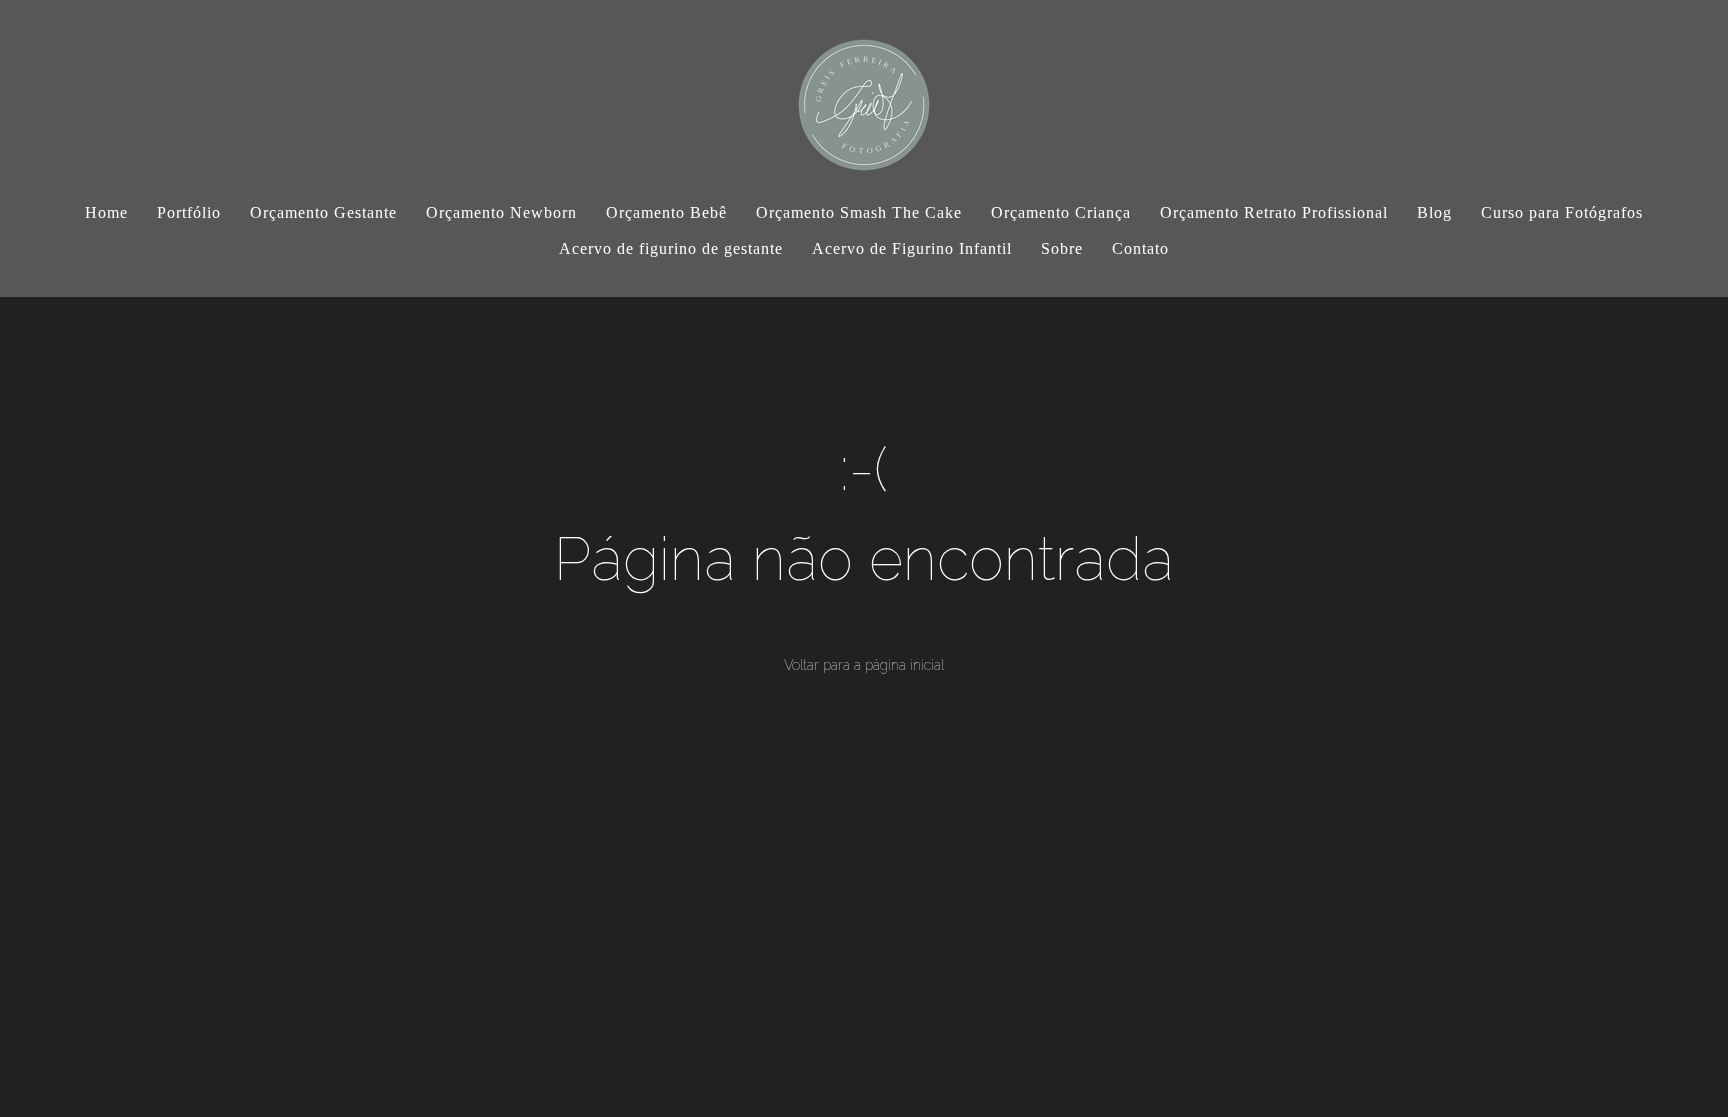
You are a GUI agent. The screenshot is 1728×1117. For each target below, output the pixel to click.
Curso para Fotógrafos (1562, 212)
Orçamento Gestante (323, 212)
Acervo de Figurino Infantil (912, 248)
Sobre (1062, 248)
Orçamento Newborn (501, 212)
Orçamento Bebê (666, 212)
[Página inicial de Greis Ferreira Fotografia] (864, 95)
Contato (1140, 248)
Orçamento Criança (1061, 212)
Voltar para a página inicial (864, 665)
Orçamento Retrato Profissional (1274, 212)
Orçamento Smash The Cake (859, 212)
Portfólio (189, 212)
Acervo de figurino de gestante (671, 248)
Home (106, 212)
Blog (1434, 212)
